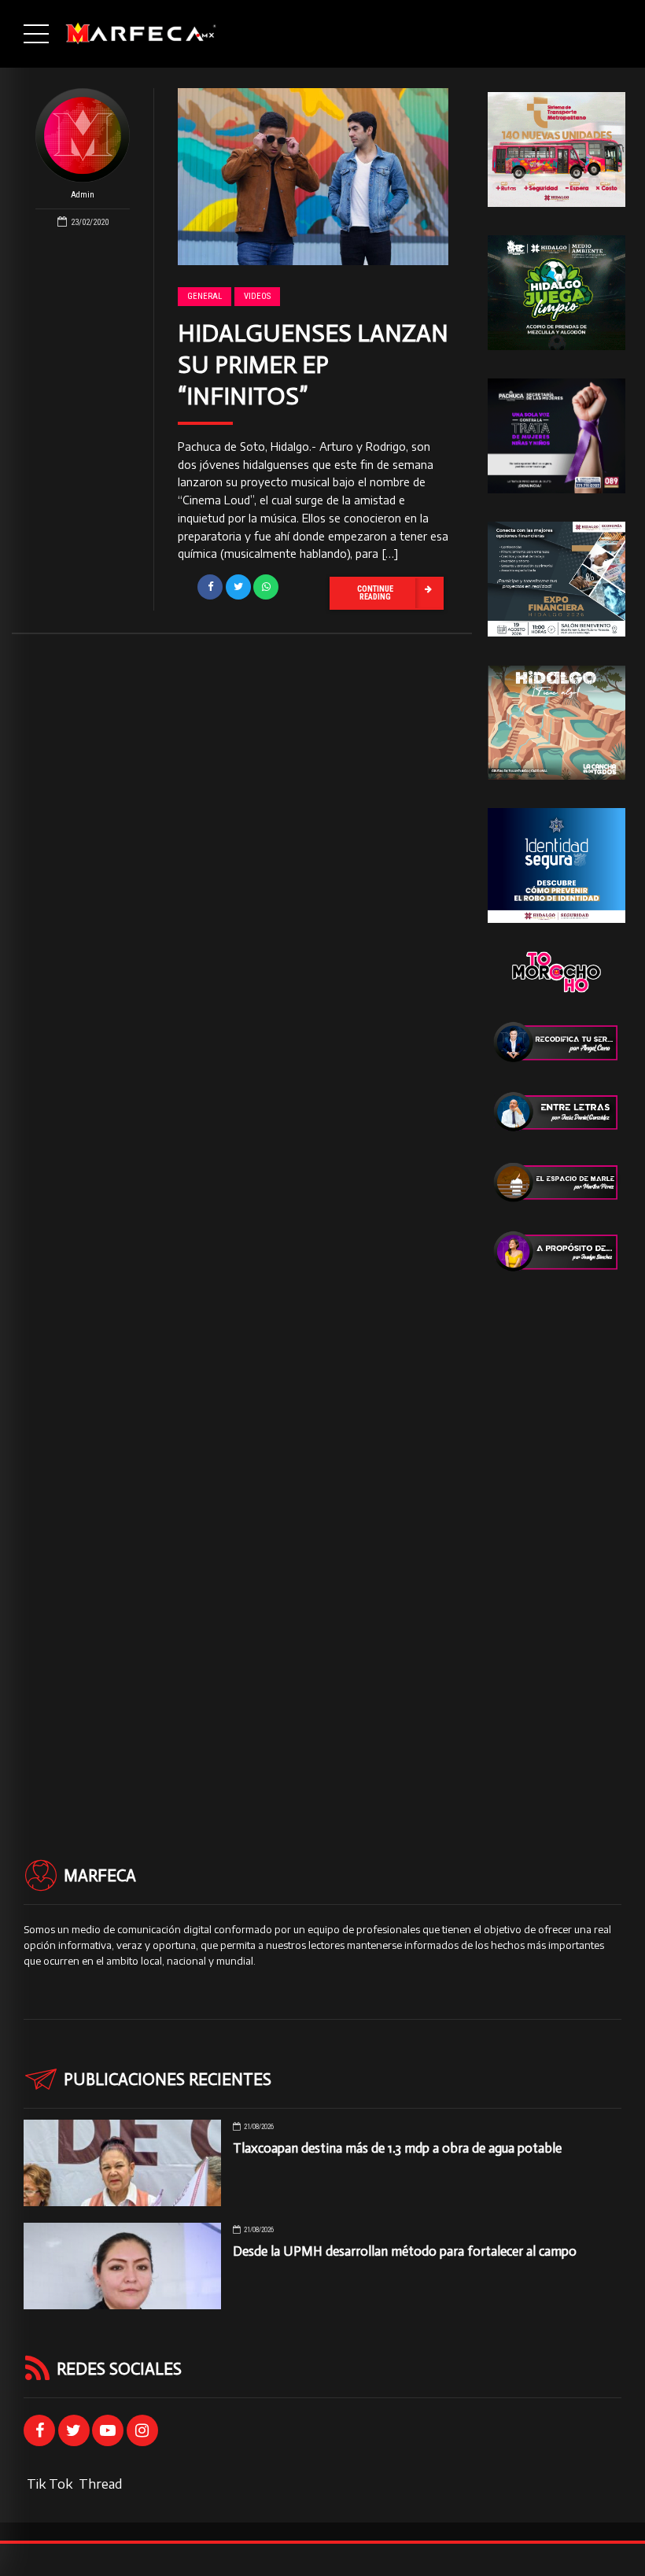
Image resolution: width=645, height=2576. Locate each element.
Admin (83, 195)
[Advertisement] (557, 1537)
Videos (257, 296)
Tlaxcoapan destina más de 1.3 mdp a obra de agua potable (397, 2148)
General (205, 296)
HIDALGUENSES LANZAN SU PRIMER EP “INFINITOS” (313, 365)
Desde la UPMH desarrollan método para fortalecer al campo (405, 2251)
